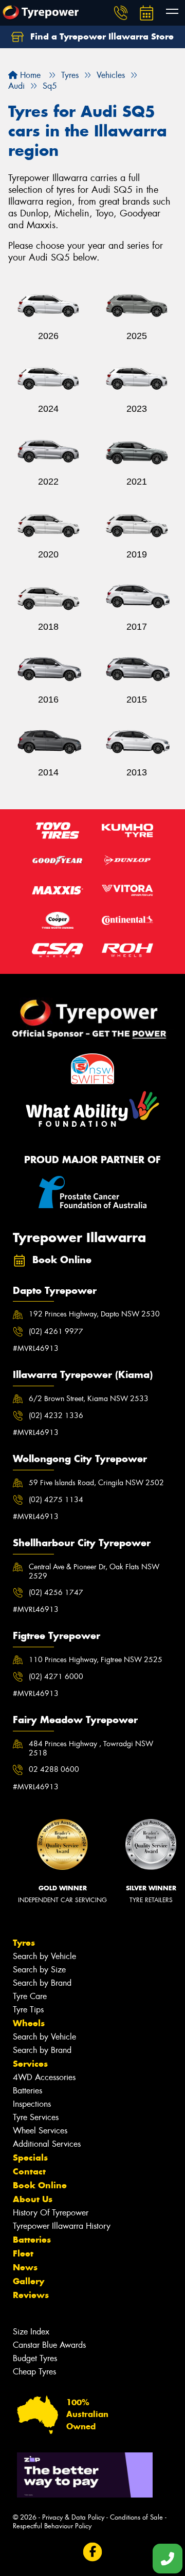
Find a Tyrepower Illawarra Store (101, 36)
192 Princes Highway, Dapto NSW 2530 (94, 1314)
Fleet (23, 2253)
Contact (29, 2171)
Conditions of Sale (136, 2517)
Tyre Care (30, 1996)
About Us (33, 2199)
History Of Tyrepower (51, 2213)
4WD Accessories (44, 2077)
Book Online (40, 2185)
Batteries (27, 2091)
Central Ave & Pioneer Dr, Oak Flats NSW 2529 (94, 1571)
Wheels (29, 2023)
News (25, 2267)
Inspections (32, 2104)
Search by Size (39, 1970)
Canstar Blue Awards (49, 2345)
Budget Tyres (35, 2358)
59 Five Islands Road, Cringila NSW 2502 (96, 1483)
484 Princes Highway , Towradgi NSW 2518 (91, 1748)
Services (30, 2064)
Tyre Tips (28, 2010)
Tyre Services (36, 2117)
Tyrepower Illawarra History (62, 2226)
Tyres (24, 1943)
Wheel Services (40, 2131)
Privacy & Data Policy (73, 2517)
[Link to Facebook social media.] (93, 2552)
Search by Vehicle (44, 1956)
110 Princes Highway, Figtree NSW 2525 (96, 1660)
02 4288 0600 (54, 1769)
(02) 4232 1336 (56, 1415)
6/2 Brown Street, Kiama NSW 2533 (89, 1399)
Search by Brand (42, 1983)
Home (29, 75)
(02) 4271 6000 (56, 1676)
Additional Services (47, 2144)
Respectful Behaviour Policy (52, 2526)
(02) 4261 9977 (56, 1331)
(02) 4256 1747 (56, 1592)
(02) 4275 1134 (56, 1500)
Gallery (29, 2281)
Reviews (31, 2295)
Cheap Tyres (34, 2372)
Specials (30, 2158)
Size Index (31, 2332)
